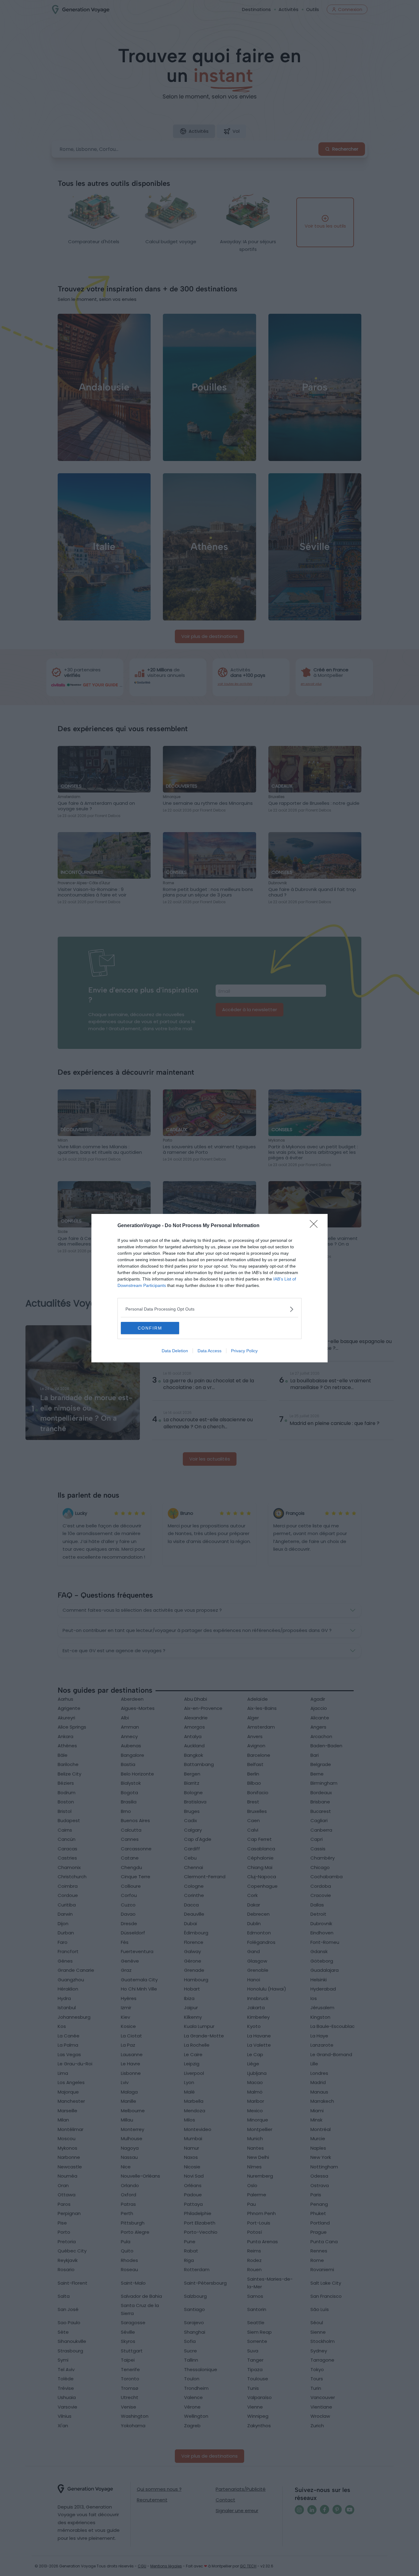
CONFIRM (150, 1328)
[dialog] (209, 1288)
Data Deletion (175, 1351)
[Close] (316, 1226)
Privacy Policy (244, 1351)
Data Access (209, 1351)
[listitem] (209, 1309)
